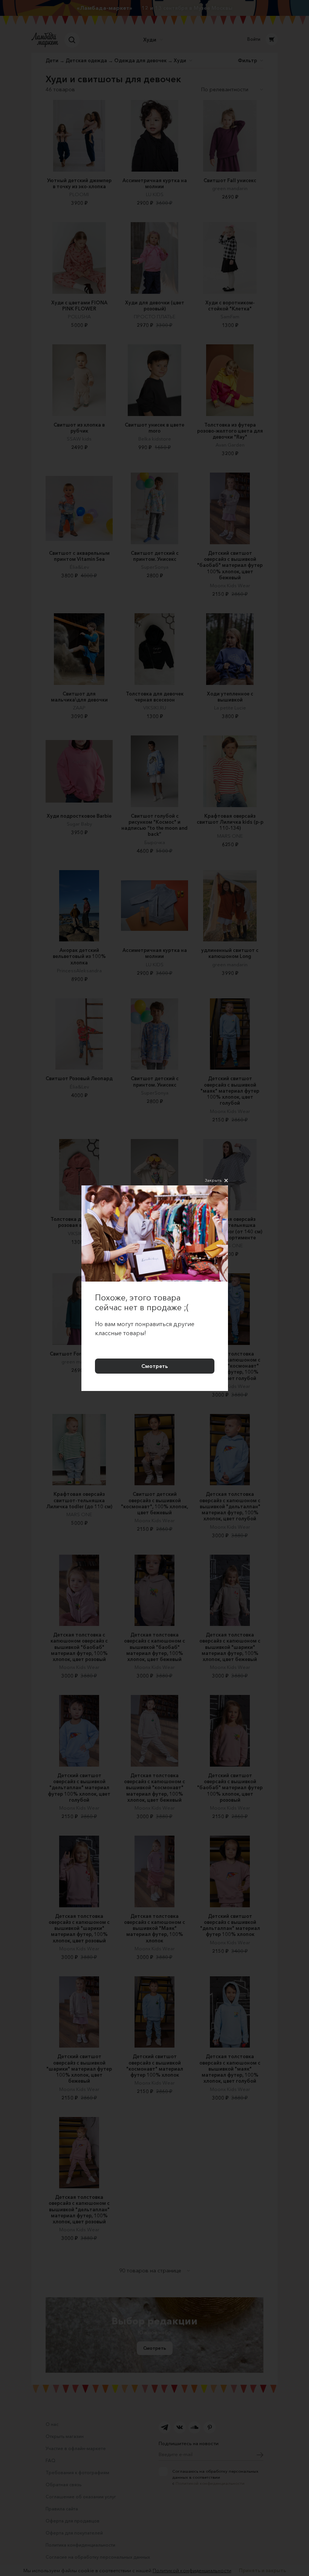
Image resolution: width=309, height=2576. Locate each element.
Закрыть (213, 1180)
